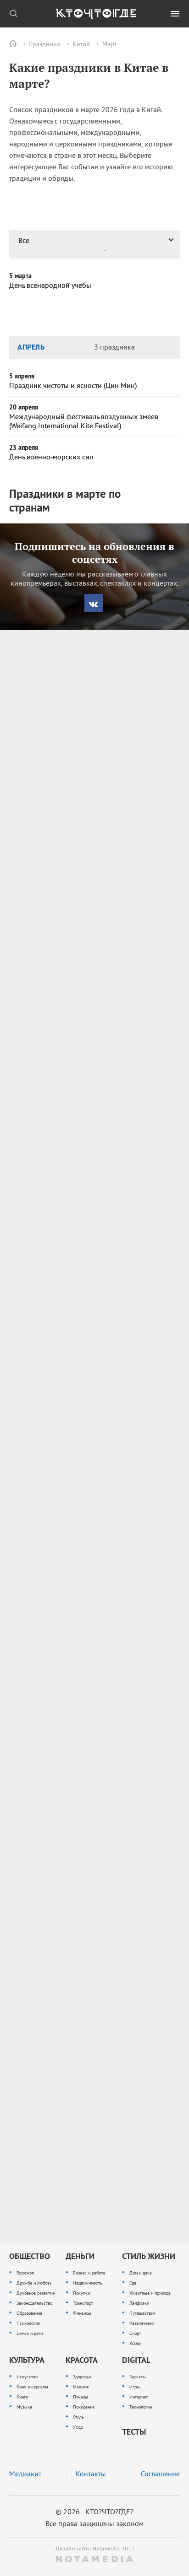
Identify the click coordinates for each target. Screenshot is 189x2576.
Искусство (27, 2377)
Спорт (135, 2333)
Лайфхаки (139, 2303)
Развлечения (142, 2323)
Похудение (84, 2407)
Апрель (31, 347)
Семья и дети (30, 2333)
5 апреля (22, 376)
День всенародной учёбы (50, 285)
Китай (81, 44)
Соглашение (160, 2474)
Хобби (135, 2343)
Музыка (24, 2407)
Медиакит (25, 2474)
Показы (81, 2397)
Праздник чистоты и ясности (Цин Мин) (73, 385)
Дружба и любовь (34, 2283)
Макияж (81, 2387)
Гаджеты (138, 2377)
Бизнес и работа (89, 2273)
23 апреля (24, 447)
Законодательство (34, 2303)
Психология (28, 2323)
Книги (22, 2397)
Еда (133, 2283)
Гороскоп (25, 2273)
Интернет (139, 2397)
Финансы (82, 2313)
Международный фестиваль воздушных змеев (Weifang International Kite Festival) (84, 421)
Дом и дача (141, 2273)
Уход (78, 2427)
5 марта (20, 276)
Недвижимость (88, 2283)
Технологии (141, 2407)
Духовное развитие (36, 2293)
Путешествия (142, 2313)
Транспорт (83, 2303)
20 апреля (24, 407)
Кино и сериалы (32, 2387)
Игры (135, 2387)
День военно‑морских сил (51, 457)
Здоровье (82, 2377)
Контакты (91, 2474)
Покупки (81, 2293)
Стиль (78, 2417)
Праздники (44, 44)
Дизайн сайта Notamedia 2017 (94, 2548)
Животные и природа (150, 2293)
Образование (29, 2313)
